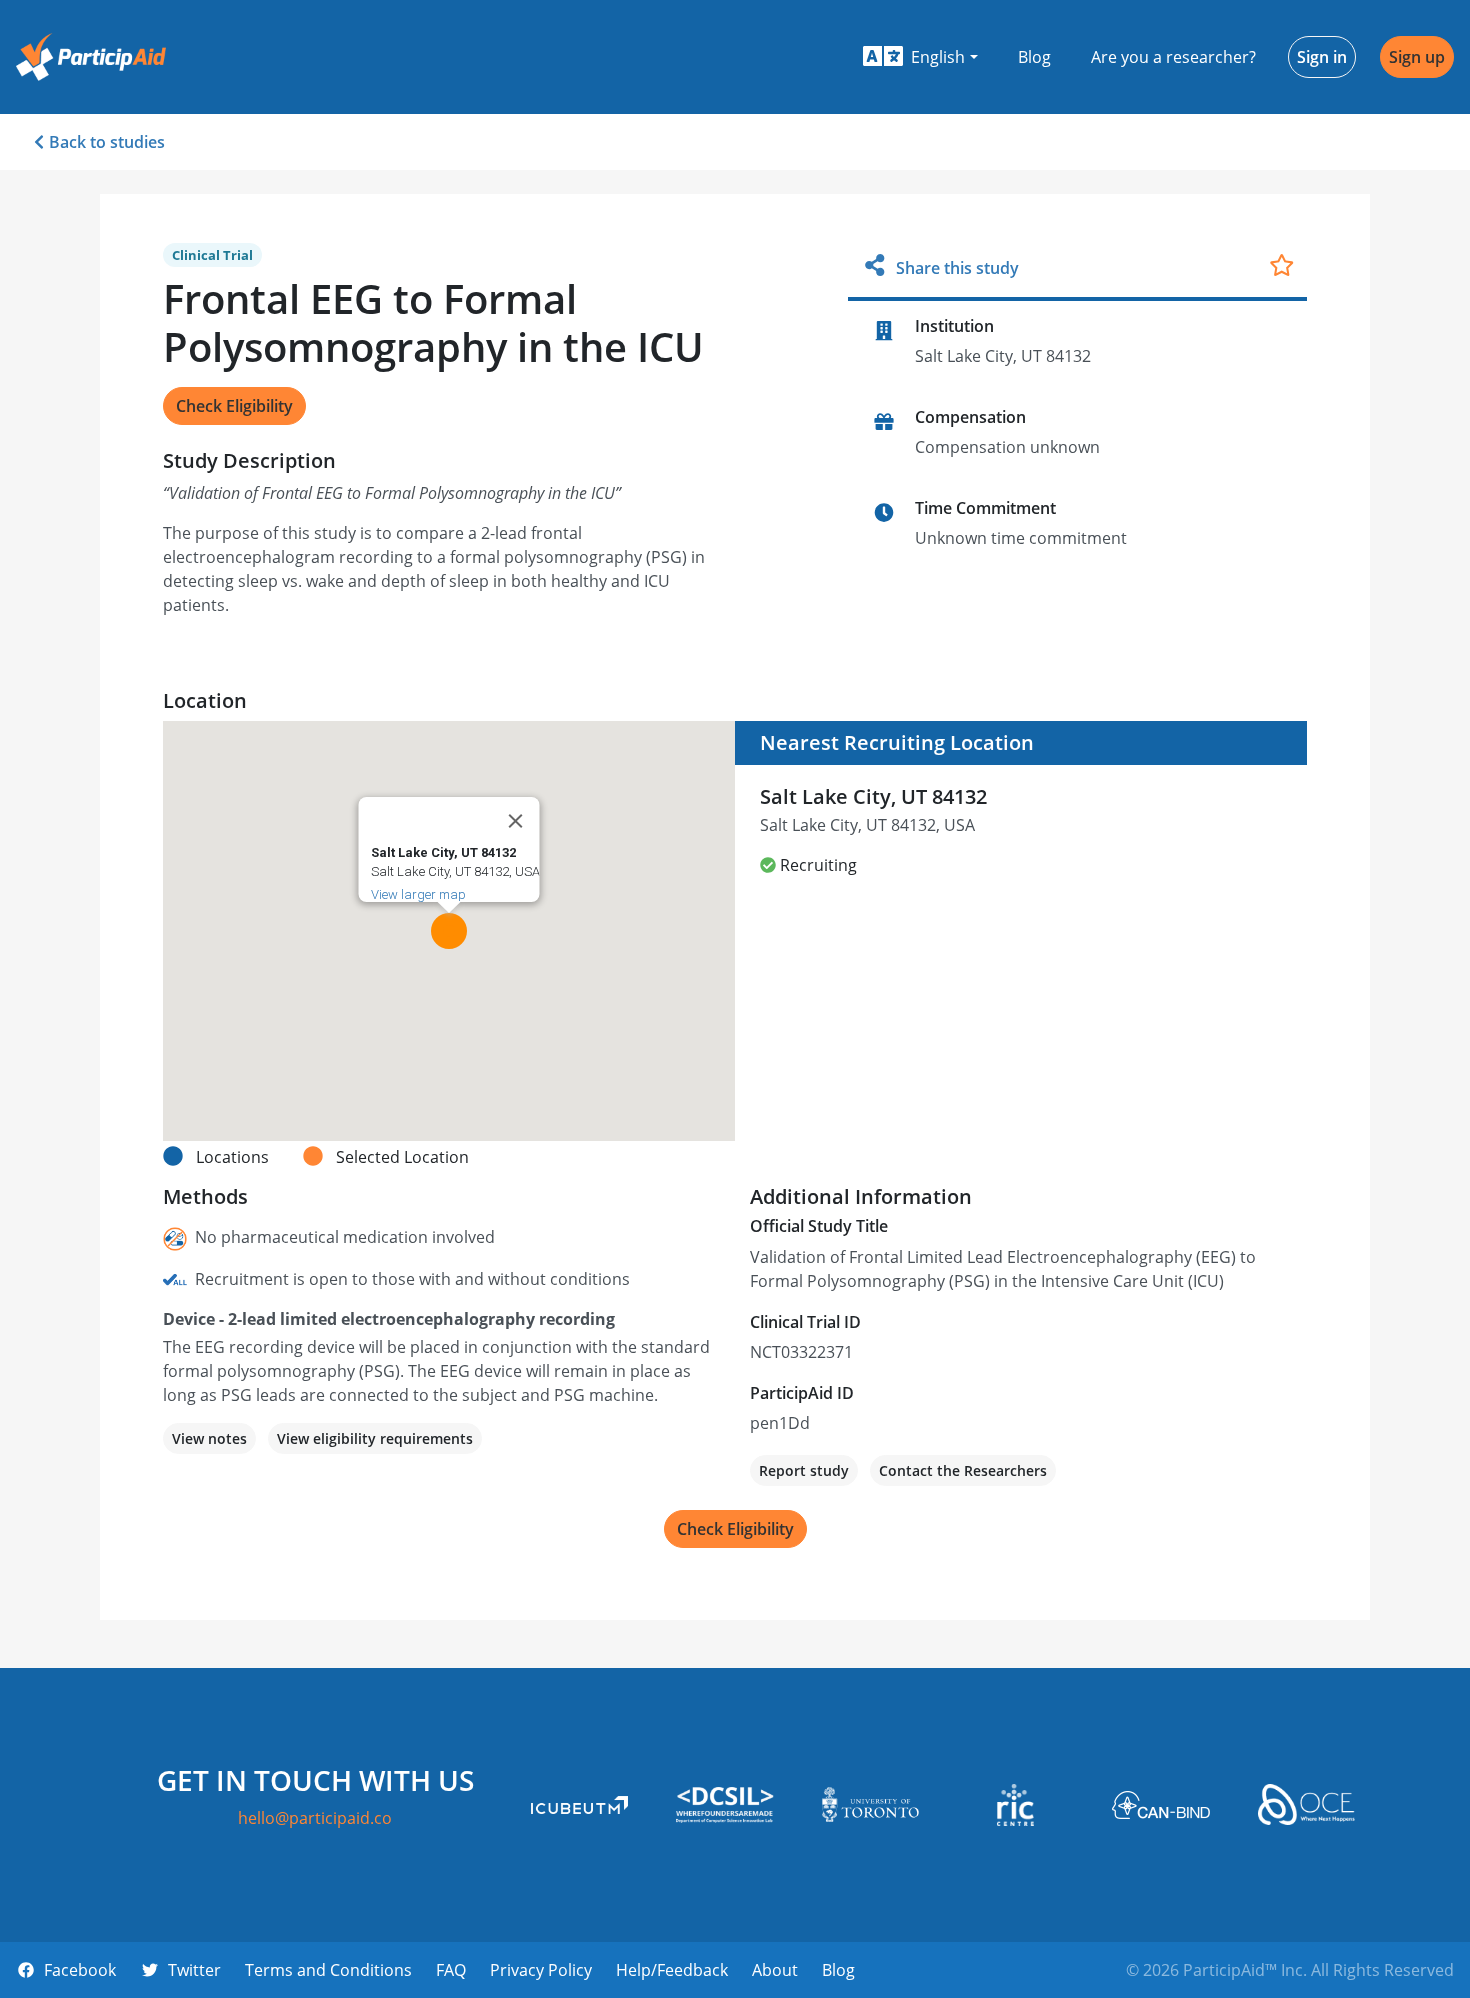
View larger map (418, 894)
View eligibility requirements (375, 1438)
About (775, 1970)
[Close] (516, 821)
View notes (209, 1438)
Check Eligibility (234, 406)
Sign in (1322, 57)
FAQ (451, 1970)
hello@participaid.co (315, 1818)
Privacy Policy (541, 1970)
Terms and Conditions (328, 1970)
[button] (920, 57)
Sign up (1417, 57)
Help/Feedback (672, 1970)
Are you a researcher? (1173, 57)
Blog (1034, 57)
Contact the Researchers (963, 1470)
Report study (804, 1470)
